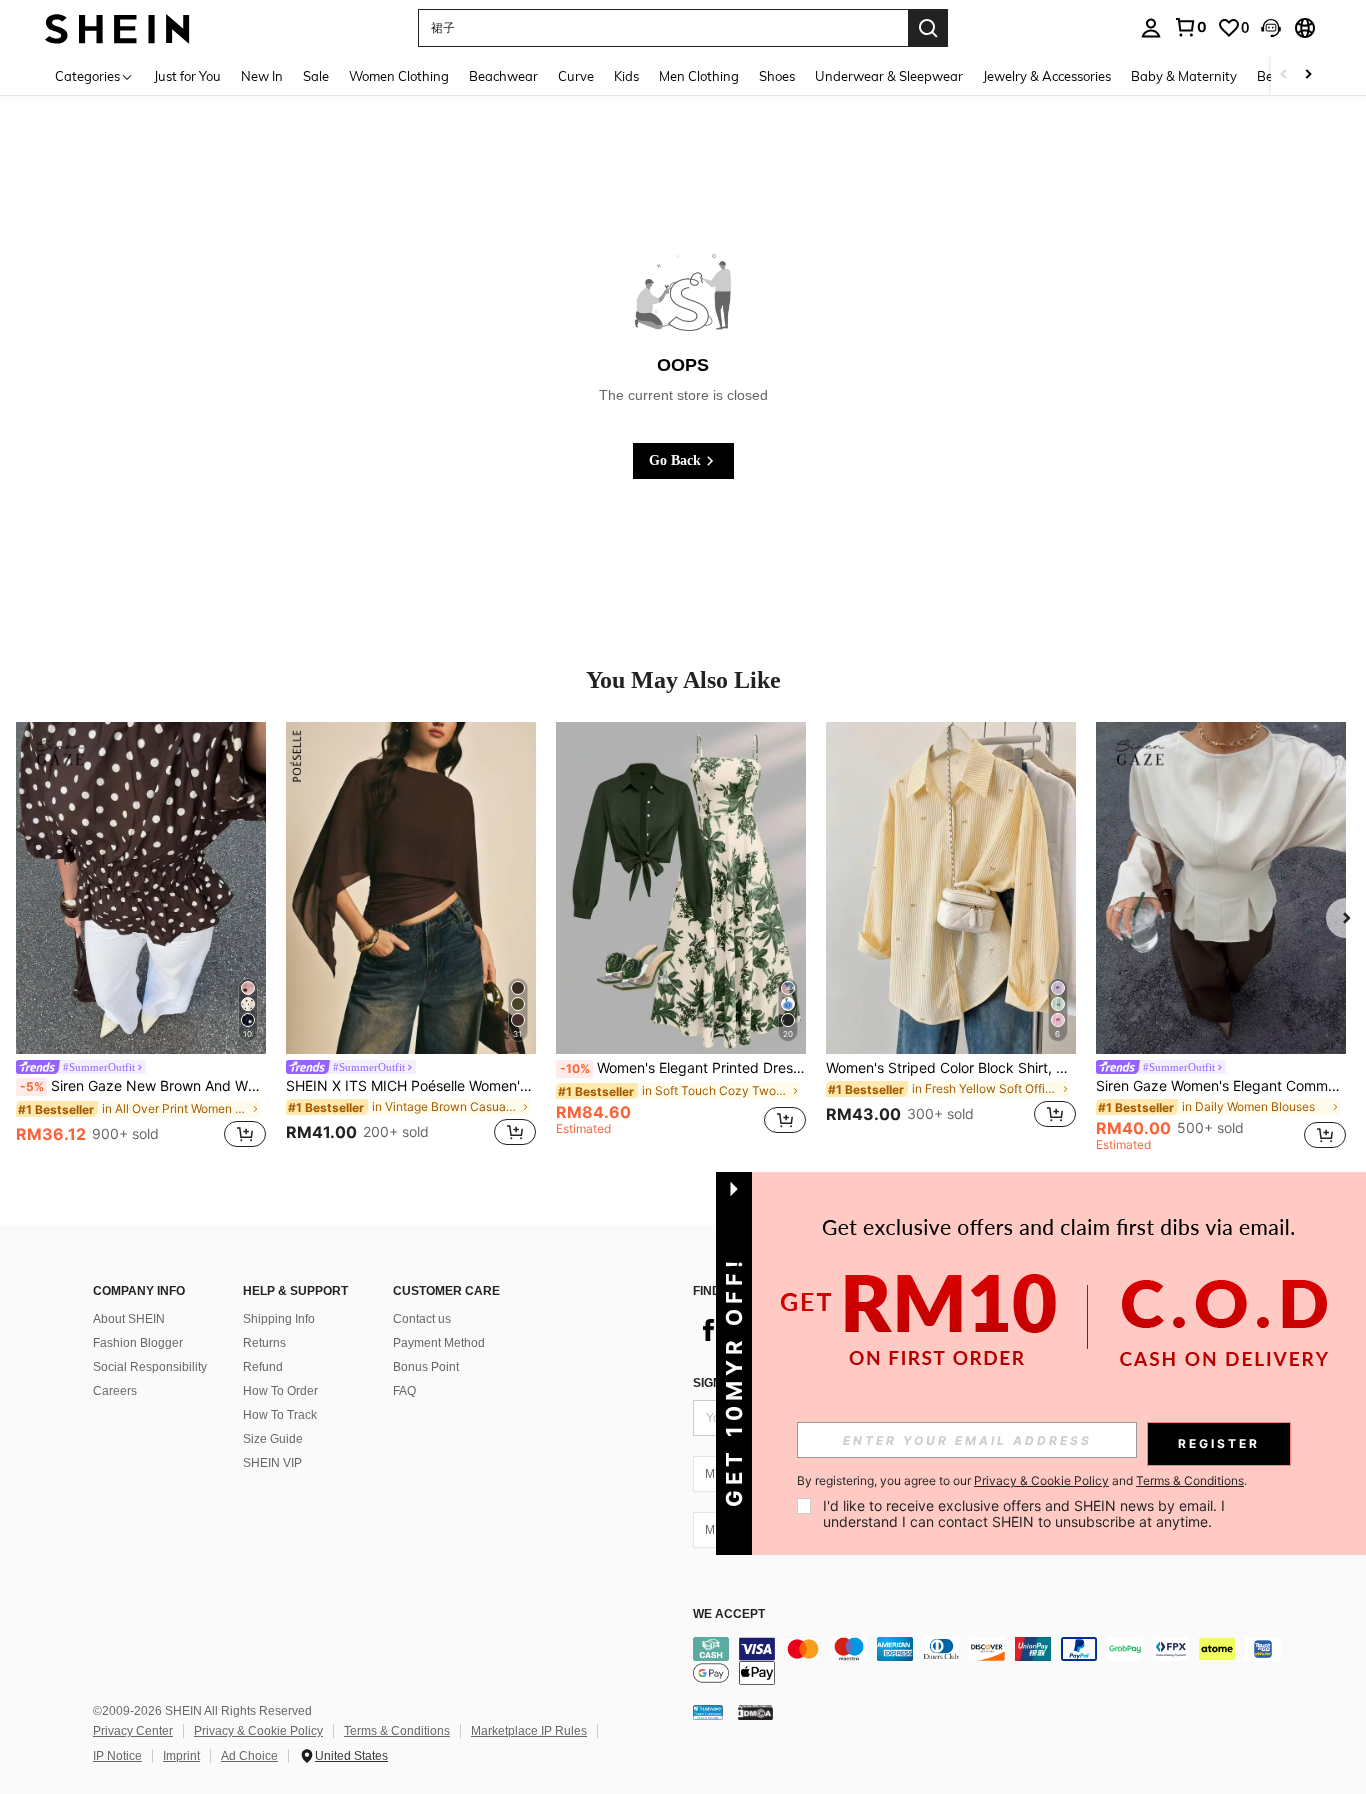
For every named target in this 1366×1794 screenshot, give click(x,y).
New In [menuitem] (262, 76)
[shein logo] (117, 27)
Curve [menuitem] (576, 76)
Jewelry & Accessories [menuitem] (1047, 76)
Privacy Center (133, 1731)
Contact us (422, 1319)
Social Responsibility (150, 1367)
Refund (263, 1367)
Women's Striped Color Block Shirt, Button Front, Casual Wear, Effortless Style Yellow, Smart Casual (951, 1068)
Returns (264, 1343)
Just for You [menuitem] (187, 76)
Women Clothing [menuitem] (399, 76)
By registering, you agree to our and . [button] (1022, 1481)
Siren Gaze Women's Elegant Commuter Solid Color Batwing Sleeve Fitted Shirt (1221, 1086)
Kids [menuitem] (626, 76)
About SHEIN (129, 1319)
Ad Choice (249, 1756)
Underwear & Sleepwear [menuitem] (889, 76)
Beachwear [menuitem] (503, 76)
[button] (1271, 28)
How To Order (280, 1391)
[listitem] (141, 938)
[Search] (928, 28)
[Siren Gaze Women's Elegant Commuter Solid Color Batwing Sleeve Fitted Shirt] (1221, 888)
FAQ (404, 1391)
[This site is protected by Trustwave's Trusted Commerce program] (708, 1712)
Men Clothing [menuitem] (699, 76)
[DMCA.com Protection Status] (755, 1712)
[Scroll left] (1284, 75)
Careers (115, 1391)
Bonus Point (426, 1367)
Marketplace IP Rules (529, 1731)
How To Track (280, 1415)
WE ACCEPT (729, 1614)
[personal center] (1151, 28)
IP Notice (117, 1756)
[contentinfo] (993, 1661)
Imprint (181, 1756)
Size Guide (273, 1439)
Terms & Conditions (397, 1731)
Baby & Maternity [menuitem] (1184, 76)
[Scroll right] (1308, 75)
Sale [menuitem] (316, 76)
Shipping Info (279, 1319)
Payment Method (439, 1343)
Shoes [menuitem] (777, 76)
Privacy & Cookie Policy (258, 1731)
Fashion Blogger (138, 1343)
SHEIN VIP (272, 1463)
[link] (1190, 27)
